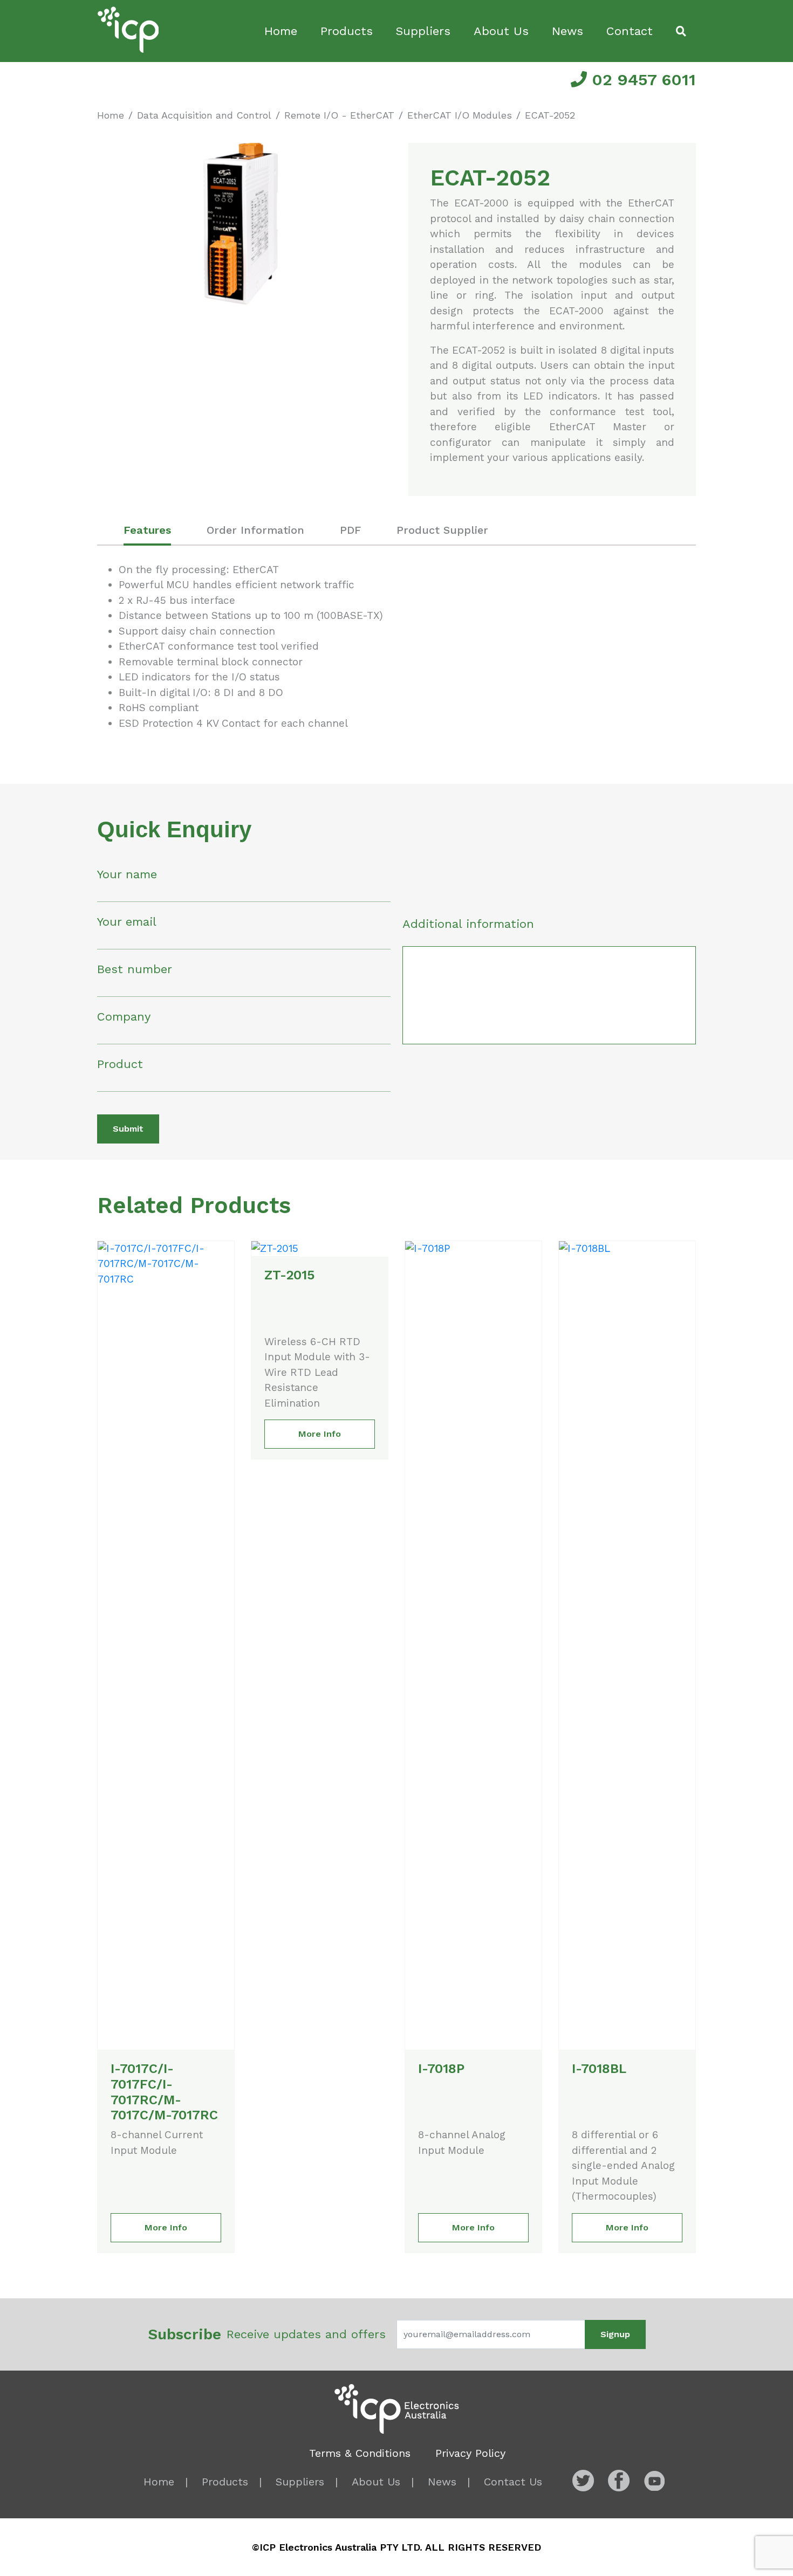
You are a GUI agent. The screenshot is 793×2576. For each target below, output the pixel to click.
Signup (615, 2334)
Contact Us (513, 2482)
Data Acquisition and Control (204, 115)
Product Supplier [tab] (442, 530)
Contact (630, 31)
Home (281, 31)
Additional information (468, 924)
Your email (127, 922)
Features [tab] (147, 530)
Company (124, 1017)
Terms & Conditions (360, 2453)
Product (120, 1064)
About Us (501, 31)
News (568, 31)
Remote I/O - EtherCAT (339, 115)
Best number (135, 969)
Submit (128, 1129)
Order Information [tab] (255, 530)
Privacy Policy (470, 2453)
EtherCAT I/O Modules (460, 115)
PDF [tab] (350, 530)
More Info (166, 2227)
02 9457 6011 (641, 80)
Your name (127, 874)
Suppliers (423, 31)
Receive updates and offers (267, 2334)
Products (347, 31)
